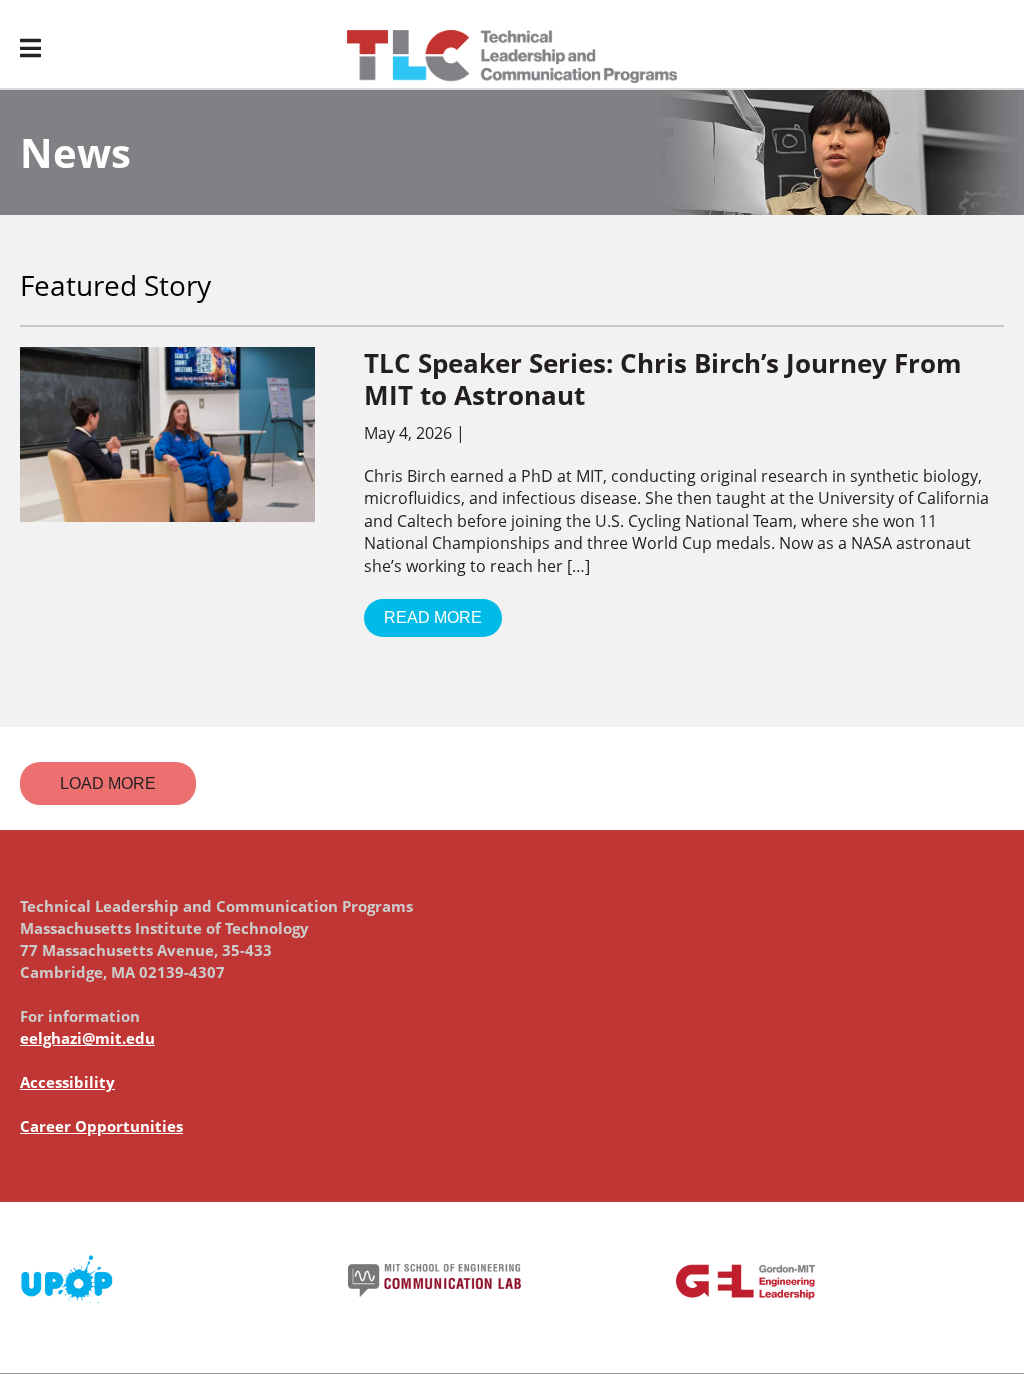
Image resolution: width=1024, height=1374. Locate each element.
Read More (433, 617)
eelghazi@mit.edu (87, 1038)
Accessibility (67, 1082)
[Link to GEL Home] (512, 56)
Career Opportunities (101, 1126)
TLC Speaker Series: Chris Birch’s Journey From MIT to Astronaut (663, 379)
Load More (108, 783)
